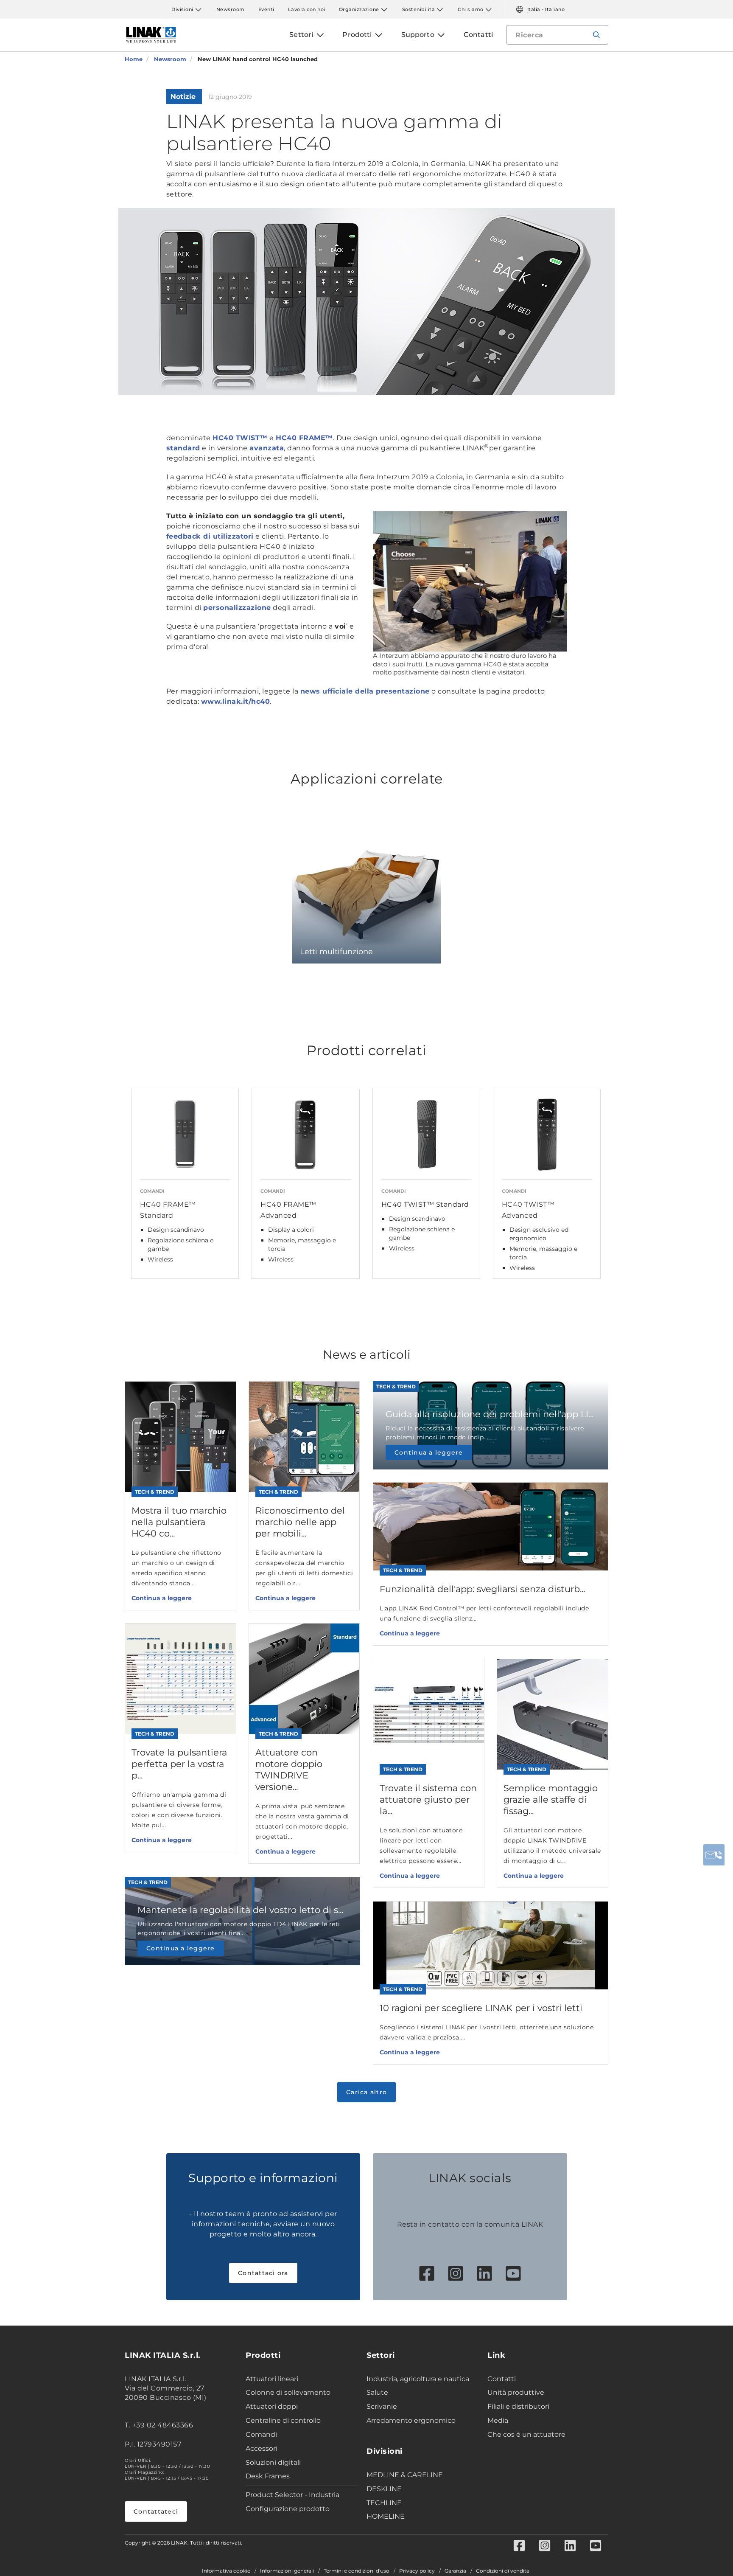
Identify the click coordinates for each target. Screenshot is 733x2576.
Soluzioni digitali (273, 2462)
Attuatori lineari (272, 2379)
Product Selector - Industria (292, 2495)
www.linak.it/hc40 (236, 701)
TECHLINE (384, 2503)
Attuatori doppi (272, 2406)
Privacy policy (417, 2571)
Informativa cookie (226, 2571)
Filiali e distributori (518, 2406)
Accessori (262, 2448)
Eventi (266, 9)
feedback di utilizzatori (210, 536)
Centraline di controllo (283, 2420)
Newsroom (231, 9)
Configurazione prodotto (288, 2509)
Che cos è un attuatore (526, 2434)
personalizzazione (237, 608)
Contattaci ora (263, 2273)
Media (498, 2420)
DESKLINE (384, 2489)
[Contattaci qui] (714, 1855)
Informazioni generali (287, 2571)
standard (183, 448)
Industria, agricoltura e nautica (418, 2379)
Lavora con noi (307, 9)
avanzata (267, 448)
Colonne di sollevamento (288, 2392)
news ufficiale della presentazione (365, 691)
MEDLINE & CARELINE (405, 2475)
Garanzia (455, 2571)
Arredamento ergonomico (411, 2420)
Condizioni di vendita (503, 2571)
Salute (377, 2392)
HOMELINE (386, 2516)
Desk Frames (268, 2476)
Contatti (502, 2379)
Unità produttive (516, 2392)
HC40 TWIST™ (240, 438)
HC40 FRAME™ (304, 438)
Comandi (261, 2434)
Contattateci (156, 2511)
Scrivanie (382, 2406)
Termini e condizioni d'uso (357, 2571)
